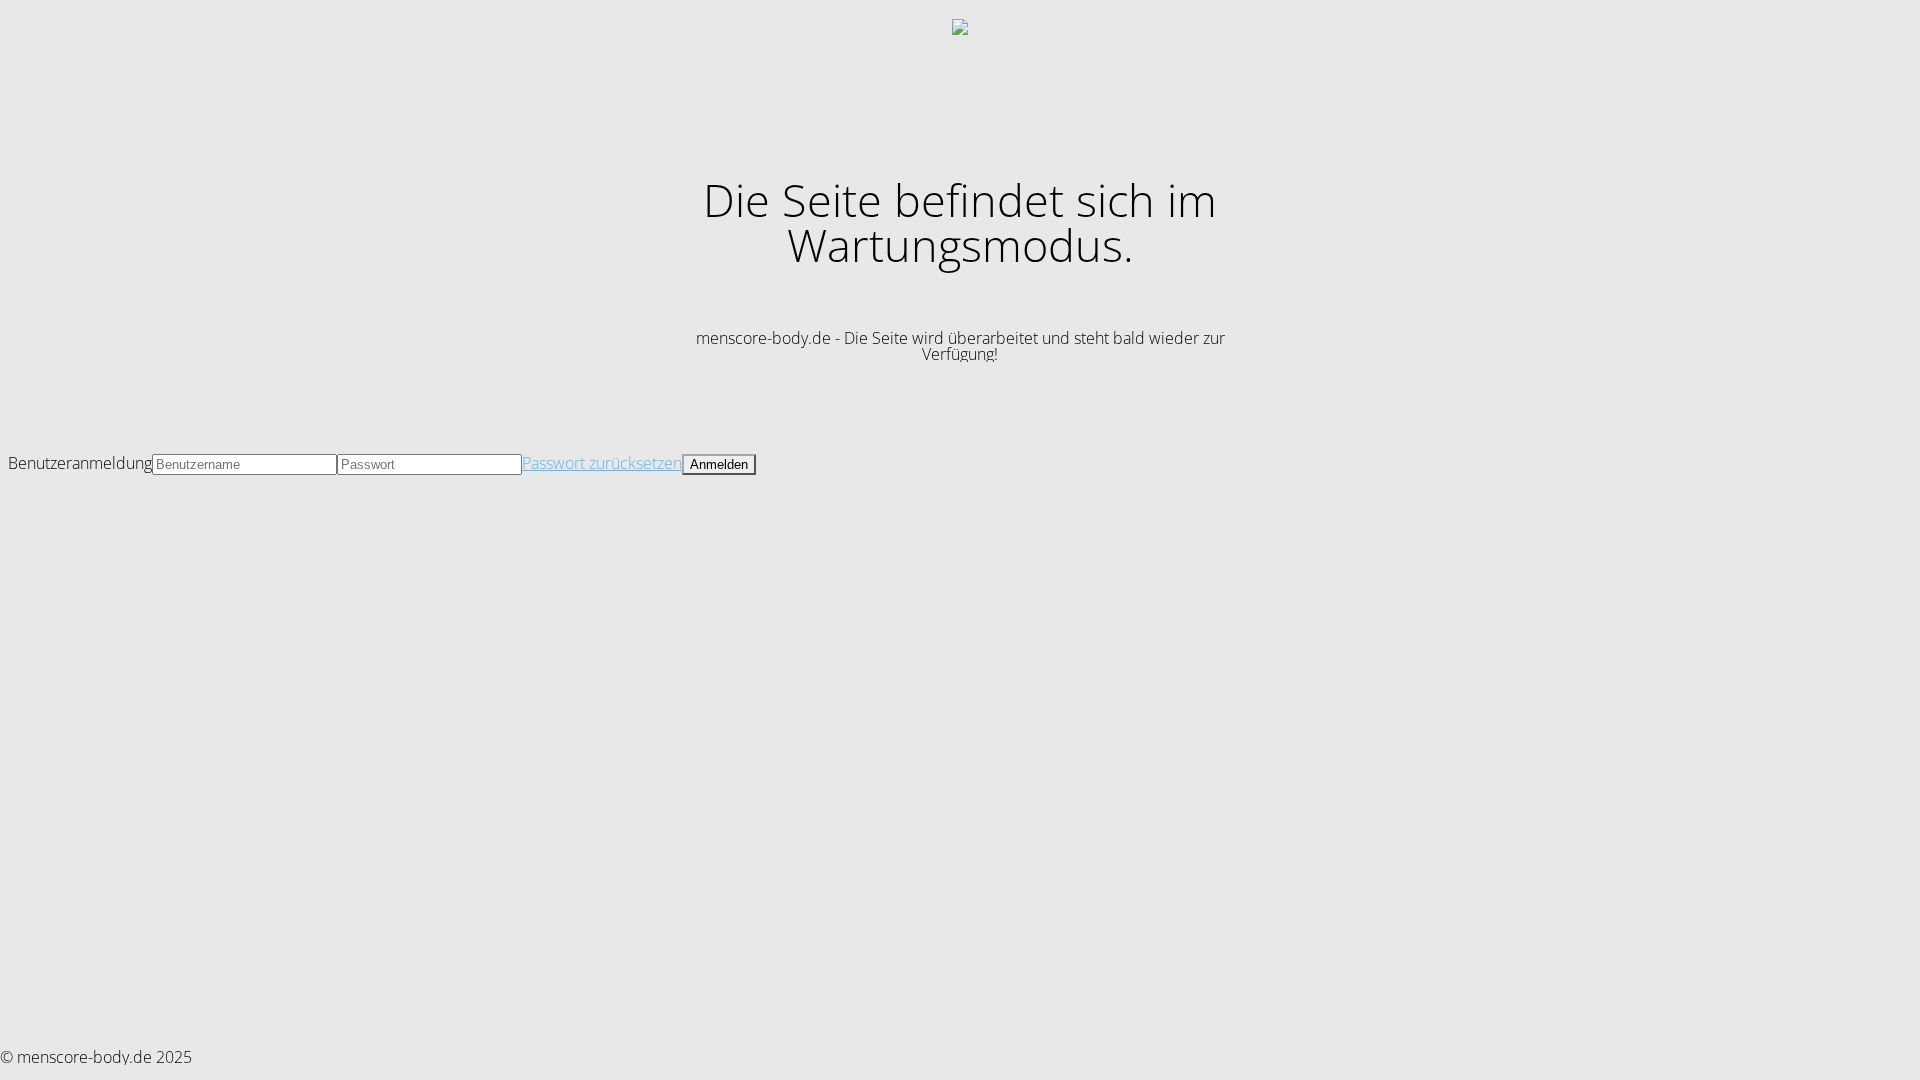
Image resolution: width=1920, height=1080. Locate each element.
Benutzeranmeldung (80, 463)
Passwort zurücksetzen (602, 463)
